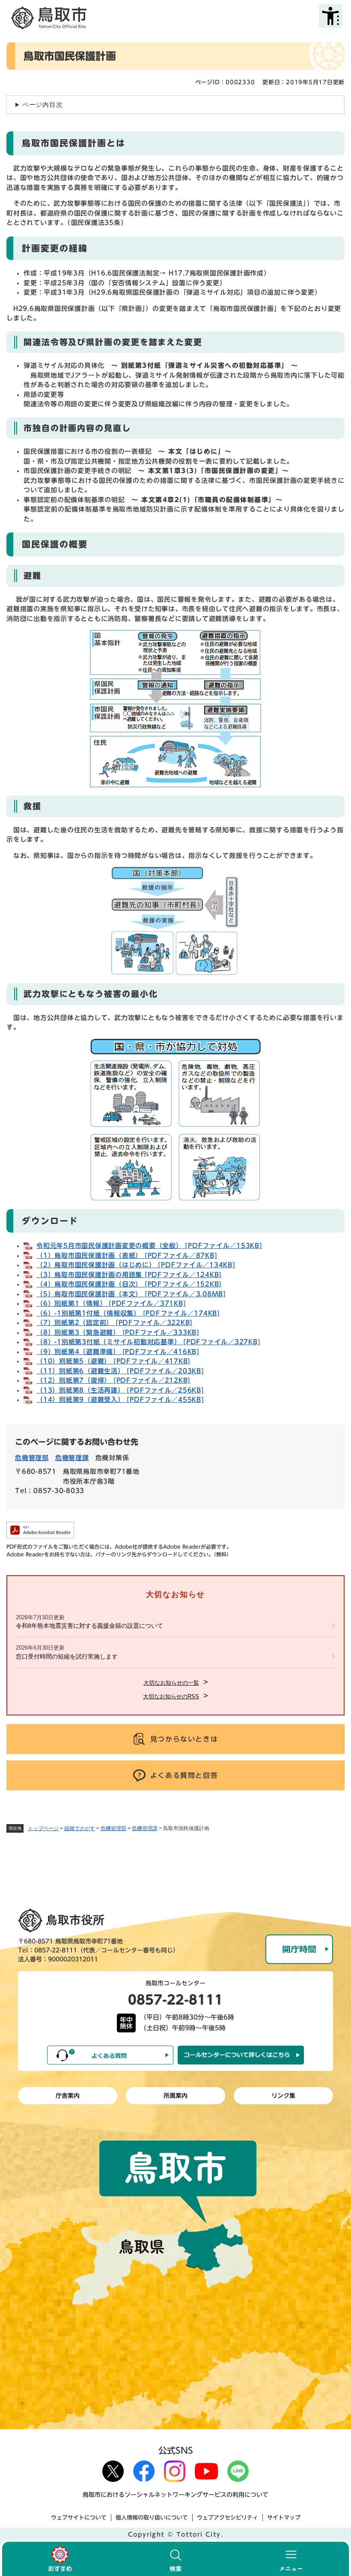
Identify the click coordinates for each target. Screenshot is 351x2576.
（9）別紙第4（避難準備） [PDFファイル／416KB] (118, 1352)
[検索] (175, 2559)
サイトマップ (284, 2518)
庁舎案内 (68, 2096)
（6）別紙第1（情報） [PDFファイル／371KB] (111, 1303)
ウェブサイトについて (79, 2518)
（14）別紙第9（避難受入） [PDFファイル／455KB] (120, 1400)
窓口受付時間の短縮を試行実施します (67, 1656)
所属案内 (175, 2096)
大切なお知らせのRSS (171, 1696)
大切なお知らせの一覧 (171, 1683)
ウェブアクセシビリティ (228, 2518)
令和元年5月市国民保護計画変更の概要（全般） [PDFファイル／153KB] (149, 1246)
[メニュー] (291, 2559)
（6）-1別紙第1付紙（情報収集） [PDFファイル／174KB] (128, 1313)
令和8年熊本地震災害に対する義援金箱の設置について (89, 1626)
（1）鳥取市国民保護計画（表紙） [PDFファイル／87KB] (127, 1255)
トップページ (43, 1828)
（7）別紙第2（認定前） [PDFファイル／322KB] (115, 1323)
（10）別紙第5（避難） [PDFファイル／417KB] (113, 1361)
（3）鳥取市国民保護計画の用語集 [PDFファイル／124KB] (129, 1275)
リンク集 (283, 2096)
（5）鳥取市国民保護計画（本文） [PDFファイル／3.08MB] (131, 1294)
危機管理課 (145, 1828)
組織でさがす (80, 1828)
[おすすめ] (60, 2559)
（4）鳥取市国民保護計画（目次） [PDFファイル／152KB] (129, 1284)
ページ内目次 (43, 105)
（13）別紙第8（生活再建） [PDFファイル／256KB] (120, 1390)
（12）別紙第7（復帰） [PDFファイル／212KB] (113, 1380)
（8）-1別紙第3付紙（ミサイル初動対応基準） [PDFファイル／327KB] (148, 1342)
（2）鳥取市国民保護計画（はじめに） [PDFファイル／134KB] (136, 1265)
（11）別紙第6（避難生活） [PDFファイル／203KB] (120, 1371)
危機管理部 (113, 1828)
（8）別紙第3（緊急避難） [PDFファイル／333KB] (118, 1332)
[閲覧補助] (331, 16)
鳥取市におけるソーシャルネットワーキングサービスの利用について (175, 2495)
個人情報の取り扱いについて (152, 2518)
